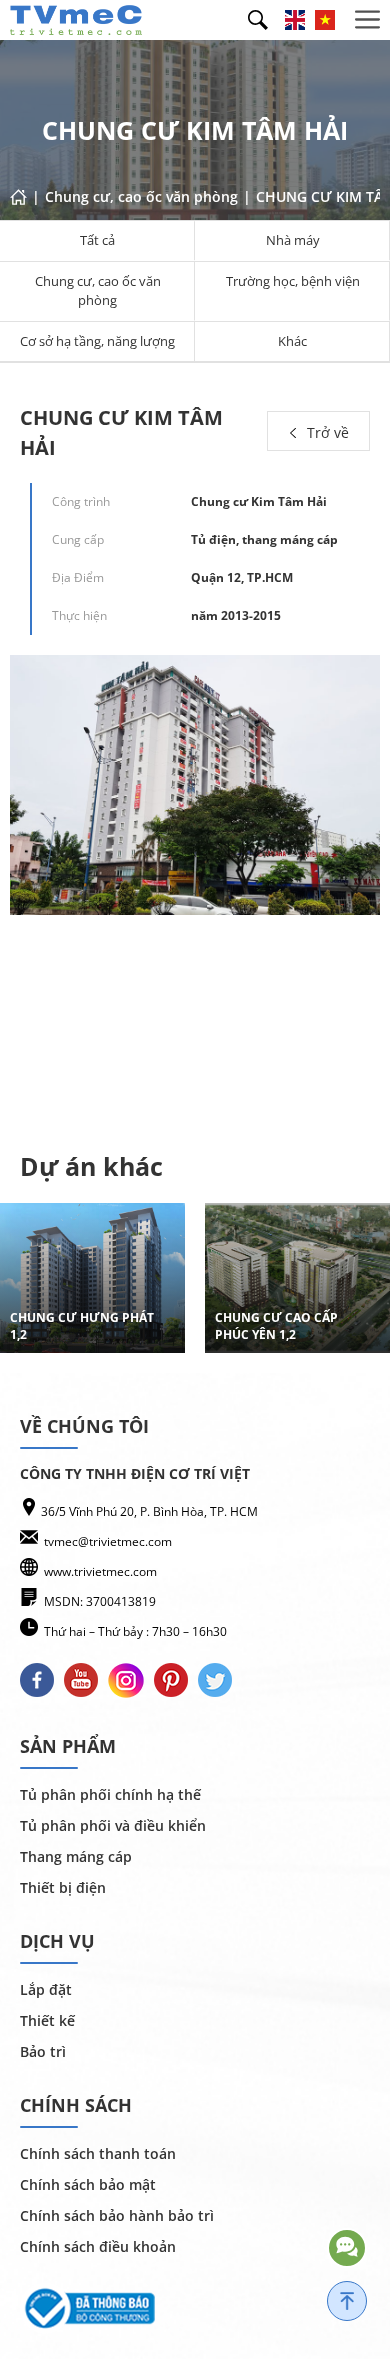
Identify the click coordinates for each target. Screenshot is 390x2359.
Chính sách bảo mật (88, 2184)
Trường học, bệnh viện (293, 281)
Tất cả (97, 240)
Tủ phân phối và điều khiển (113, 1825)
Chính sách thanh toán (98, 2153)
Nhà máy (293, 240)
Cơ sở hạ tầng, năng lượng (97, 341)
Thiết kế (47, 2020)
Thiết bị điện (63, 1887)
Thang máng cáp (76, 1856)
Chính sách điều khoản (98, 2246)
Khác (292, 341)
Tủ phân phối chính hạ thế (110, 1794)
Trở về (326, 432)
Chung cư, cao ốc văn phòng (98, 291)
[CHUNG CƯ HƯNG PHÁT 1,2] (92, 1278)
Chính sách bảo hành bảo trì (117, 2215)
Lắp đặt (46, 1989)
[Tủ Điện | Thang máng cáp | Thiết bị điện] (76, 18)
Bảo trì (43, 2051)
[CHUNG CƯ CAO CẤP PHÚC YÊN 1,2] (297, 1278)
